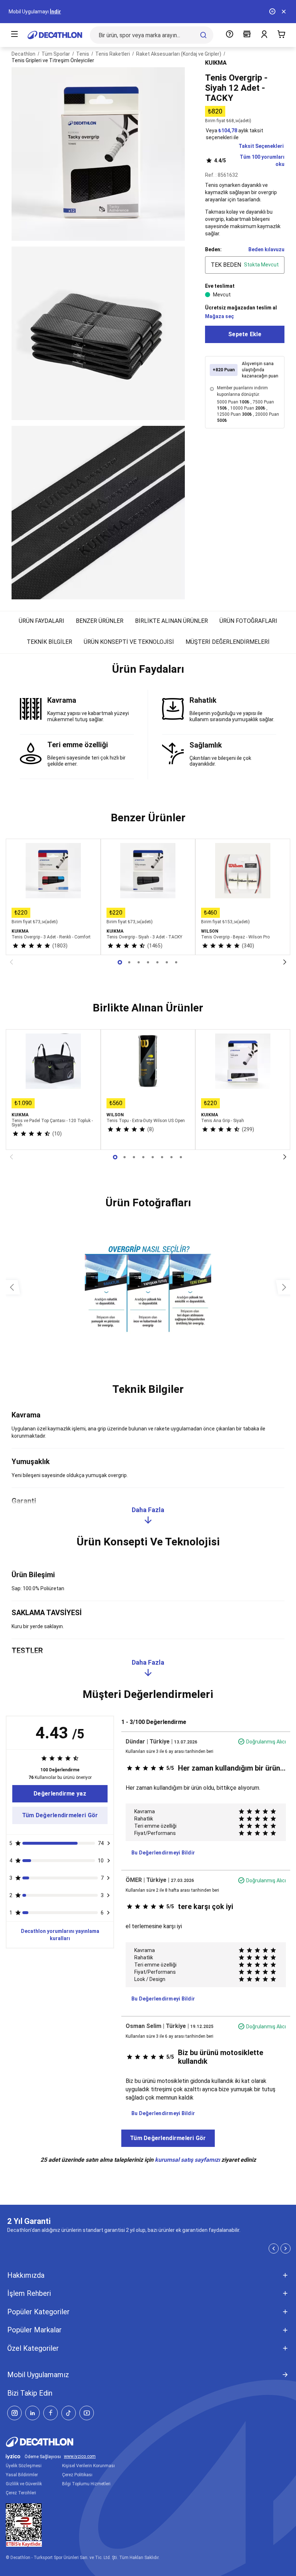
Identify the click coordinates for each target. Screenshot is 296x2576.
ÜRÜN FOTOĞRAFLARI (248, 621)
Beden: (213, 249)
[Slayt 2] (139, 962)
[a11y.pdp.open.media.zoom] (98, 154)
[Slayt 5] (167, 962)
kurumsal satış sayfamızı (187, 2160)
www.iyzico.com (80, 2457)
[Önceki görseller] (12, 1287)
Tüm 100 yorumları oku (249, 161)
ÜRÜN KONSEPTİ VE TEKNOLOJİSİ (129, 642)
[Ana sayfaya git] (55, 35)
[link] (60, 1794)
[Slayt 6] (176, 962)
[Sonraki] (285, 962)
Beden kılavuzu (266, 249)
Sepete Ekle (245, 334)
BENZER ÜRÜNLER (100, 621)
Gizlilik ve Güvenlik (24, 2484)
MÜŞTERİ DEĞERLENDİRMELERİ (228, 642)
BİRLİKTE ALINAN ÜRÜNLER (171, 621)
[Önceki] (11, 962)
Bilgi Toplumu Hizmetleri (86, 2484)
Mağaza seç (219, 316)
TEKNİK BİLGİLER (49, 642)
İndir (55, 12)
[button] (148, 672)
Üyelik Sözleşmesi (24, 2466)
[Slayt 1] (129, 962)
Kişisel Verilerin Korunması (88, 2466)
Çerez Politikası (77, 2475)
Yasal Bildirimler (22, 2475)
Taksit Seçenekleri (261, 146)
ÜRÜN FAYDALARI (42, 621)
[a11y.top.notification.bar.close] (284, 12)
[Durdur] (272, 12)
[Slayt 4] (157, 962)
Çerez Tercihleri (21, 2493)
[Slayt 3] (148, 962)
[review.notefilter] (108, 1843)
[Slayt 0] (120, 962)
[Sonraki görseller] (284, 1287)
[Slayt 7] (181, 1157)
